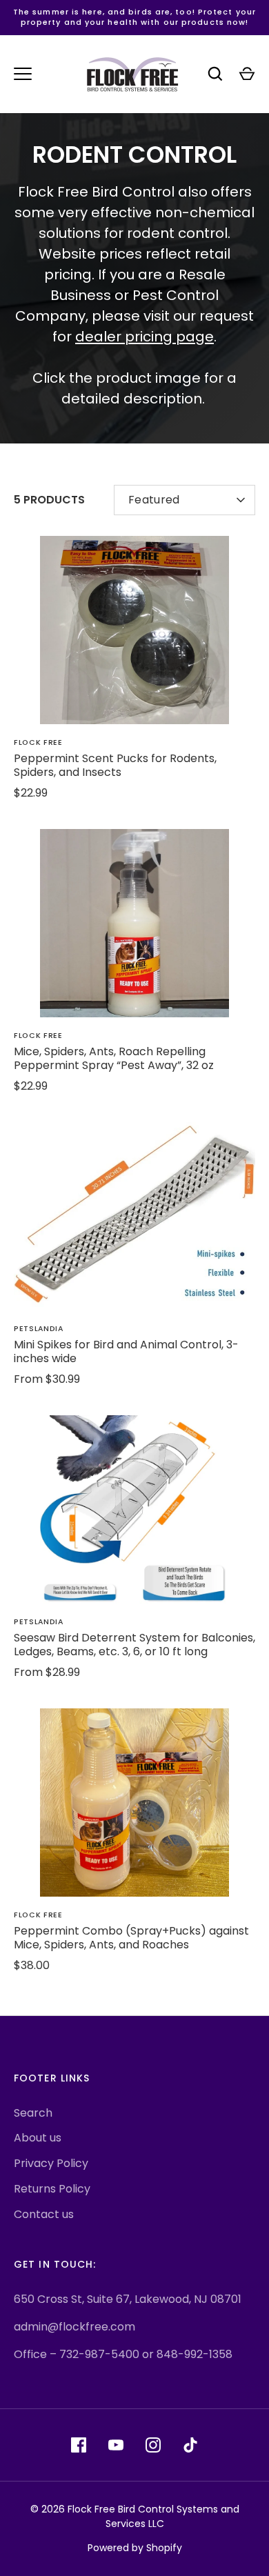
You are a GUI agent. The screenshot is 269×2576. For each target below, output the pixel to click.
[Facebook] (79, 2445)
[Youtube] (116, 2445)
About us (38, 2138)
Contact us (44, 2214)
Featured (154, 500)
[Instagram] (153, 2445)
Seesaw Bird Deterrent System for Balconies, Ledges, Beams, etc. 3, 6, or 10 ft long (134, 1645)
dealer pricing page (145, 337)
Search (33, 2113)
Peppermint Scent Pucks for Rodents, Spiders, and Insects (115, 765)
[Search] (215, 74)
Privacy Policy (51, 2163)
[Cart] (247, 74)
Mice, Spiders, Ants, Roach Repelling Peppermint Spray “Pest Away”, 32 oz (114, 1058)
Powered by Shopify (135, 2548)
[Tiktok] (190, 2445)
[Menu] (23, 74)
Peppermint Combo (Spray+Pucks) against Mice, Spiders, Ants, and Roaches (131, 1938)
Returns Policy (52, 2189)
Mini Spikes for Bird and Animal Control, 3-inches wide (126, 1351)
